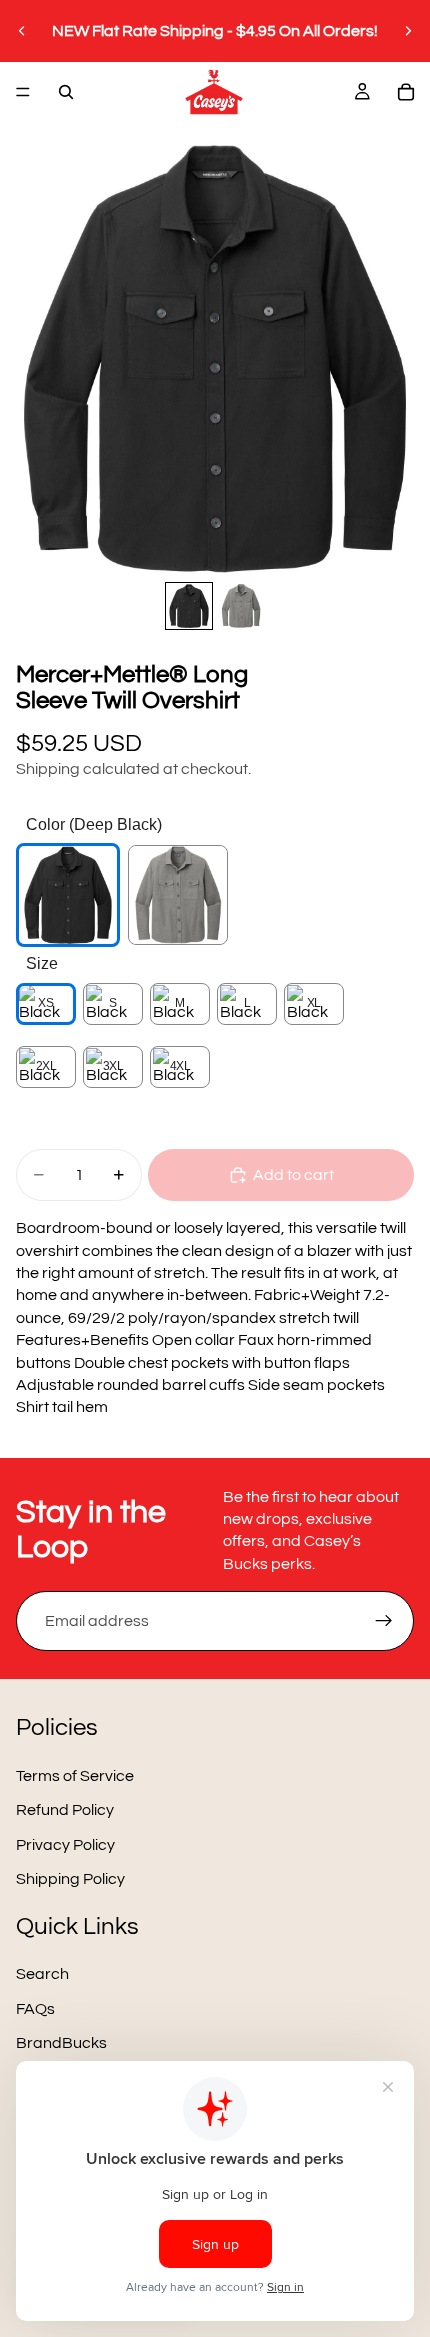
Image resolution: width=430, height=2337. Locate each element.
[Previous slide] (22, 31)
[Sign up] (384, 1621)
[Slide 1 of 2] (189, 606)
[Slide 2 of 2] (241, 606)
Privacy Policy (65, 1845)
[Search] (66, 92)
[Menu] (23, 92)
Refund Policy (65, 1811)
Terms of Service (75, 1776)
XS (45, 1003)
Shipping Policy (70, 1879)
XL (314, 1003)
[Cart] (406, 92)
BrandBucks (61, 2043)
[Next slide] (408, 31)
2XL (46, 1066)
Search (42, 1974)
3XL (113, 1066)
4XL (180, 1066)
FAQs (35, 2009)
